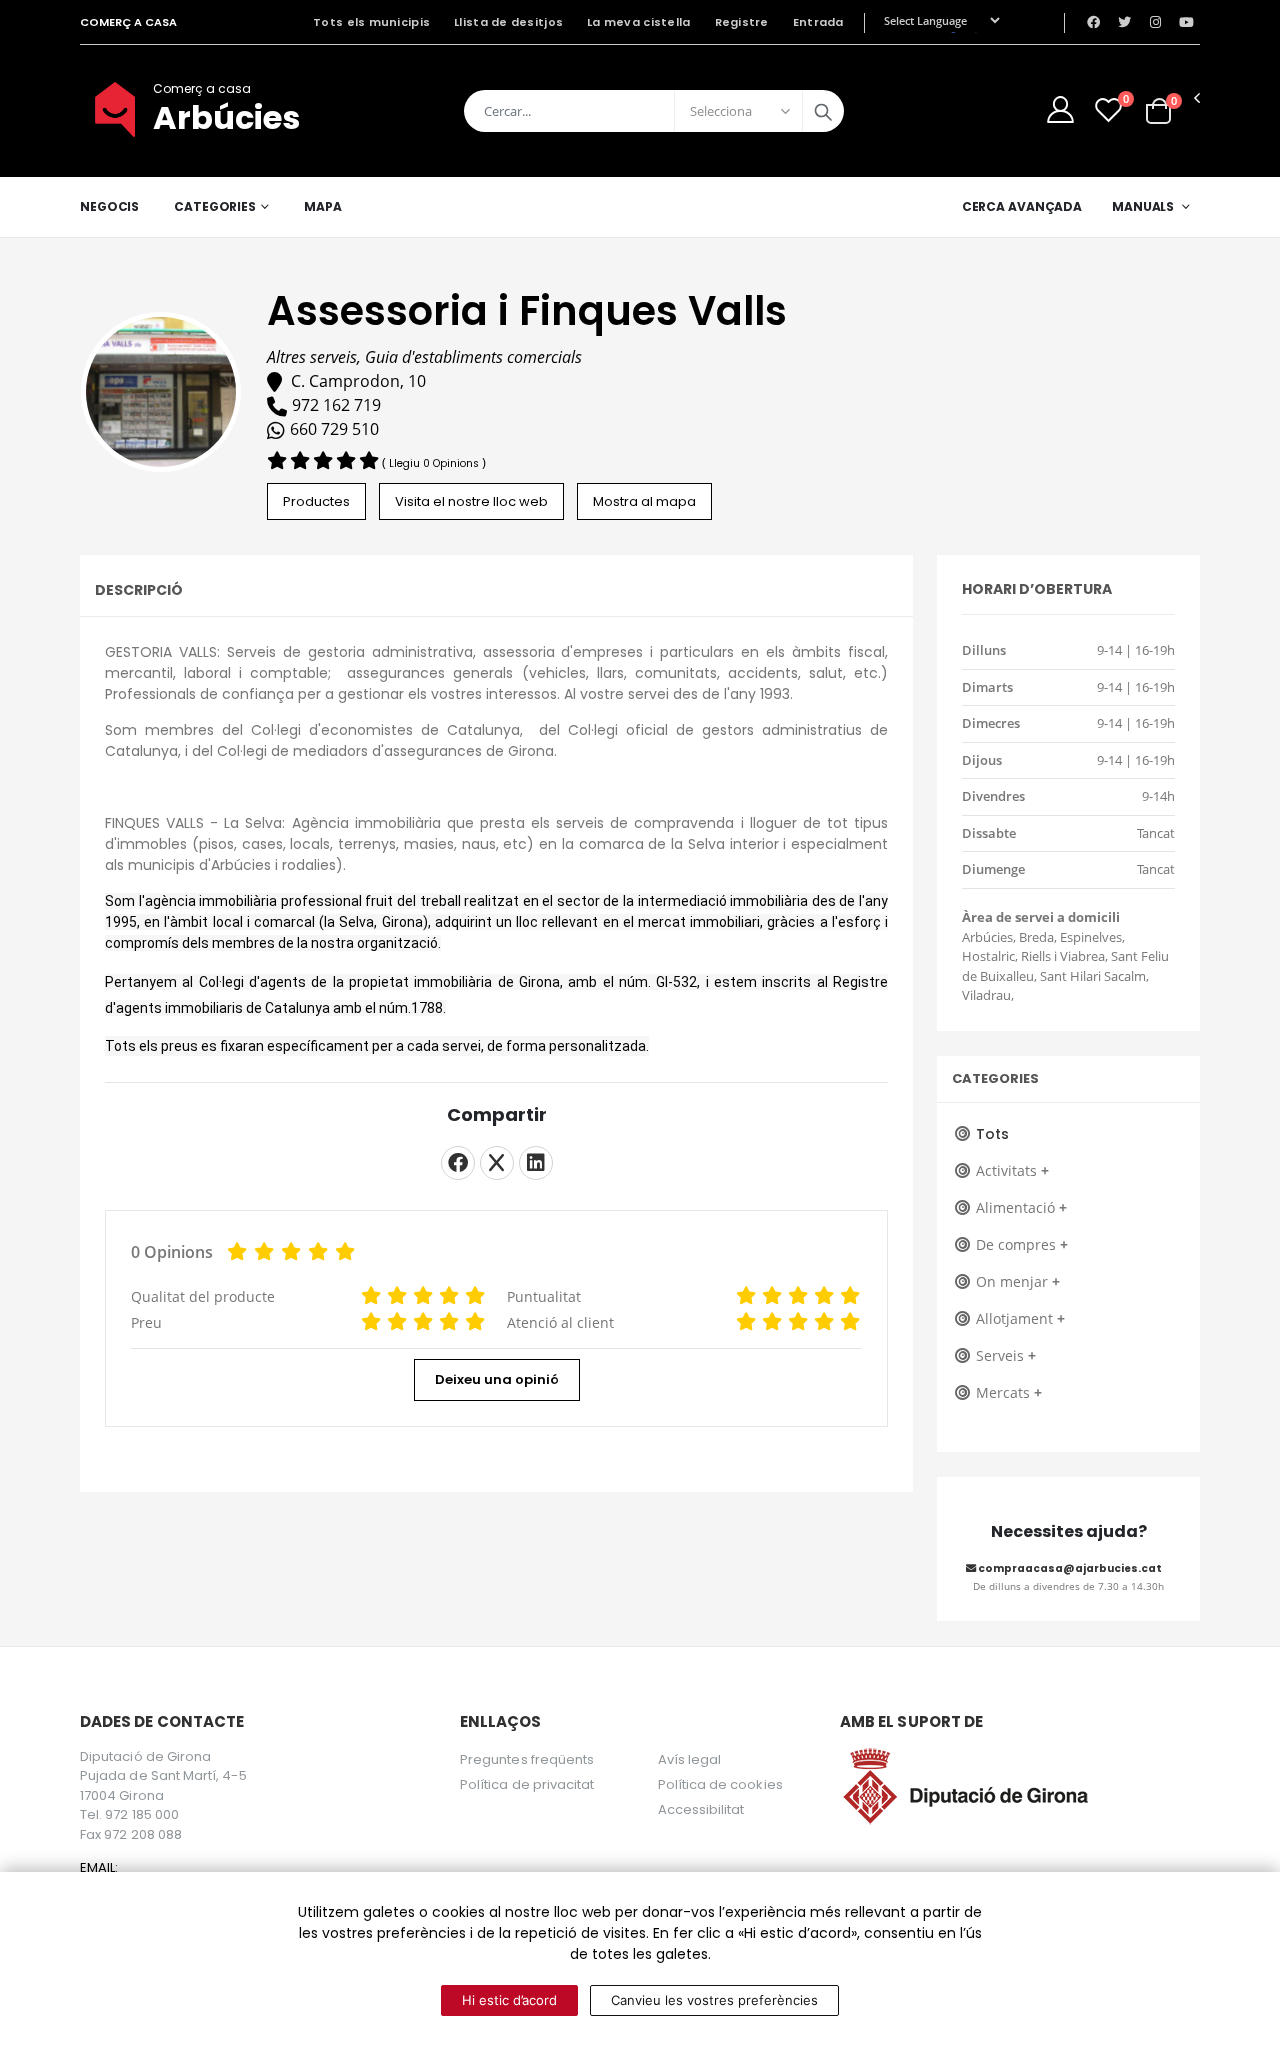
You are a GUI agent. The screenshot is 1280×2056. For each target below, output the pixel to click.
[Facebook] (458, 1163)
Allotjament (1020, 1318)
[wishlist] (1108, 109)
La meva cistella (638, 22)
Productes (316, 501)
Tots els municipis (371, 22)
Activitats (1012, 1170)
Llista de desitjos (508, 22)
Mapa (323, 206)
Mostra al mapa (644, 501)
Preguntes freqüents (527, 1759)
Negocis (109, 206)
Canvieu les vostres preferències (714, 2000)
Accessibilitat (701, 1809)
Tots (992, 1134)
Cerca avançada (1022, 206)
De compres (1022, 1244)
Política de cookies (720, 1784)
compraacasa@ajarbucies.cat (1069, 1568)
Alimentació (1021, 1207)
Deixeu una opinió (497, 1379)
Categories (215, 206)
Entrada (818, 22)
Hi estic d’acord (509, 2000)
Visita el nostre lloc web (471, 501)
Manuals (1143, 206)
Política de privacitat (527, 1784)
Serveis (1006, 1355)
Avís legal (690, 1759)
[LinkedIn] (536, 1163)
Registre (742, 22)
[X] (497, 1163)
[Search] (823, 111)
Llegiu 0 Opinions (435, 463)
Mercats (1009, 1392)
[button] (1158, 110)
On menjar (1018, 1281)
